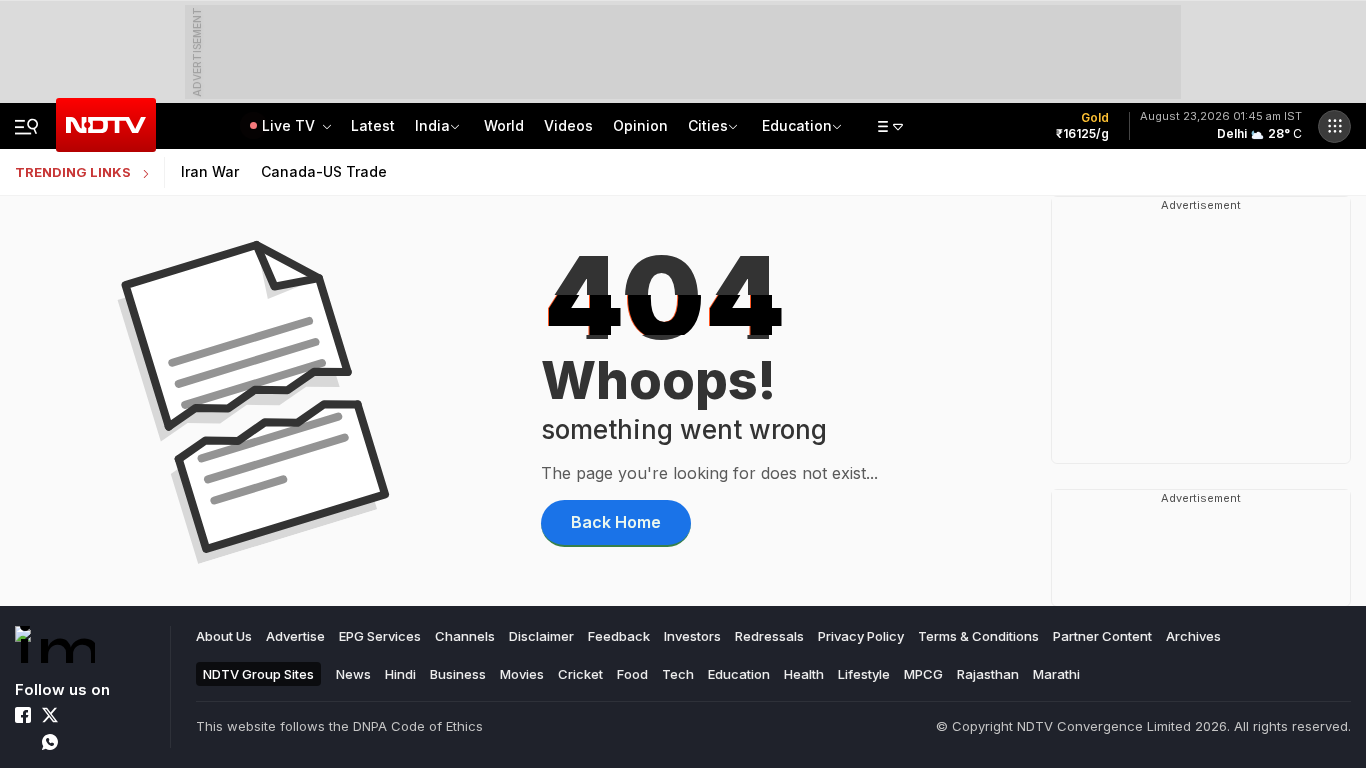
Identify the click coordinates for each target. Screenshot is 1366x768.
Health (804, 674)
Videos (568, 125)
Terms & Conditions (978, 636)
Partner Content (1102, 636)
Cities (708, 125)
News (353, 674)
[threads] (77, 742)
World (504, 125)
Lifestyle (864, 674)
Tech (678, 674)
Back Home (616, 522)
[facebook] (23, 715)
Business (458, 674)
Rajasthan (988, 674)
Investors (692, 636)
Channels (465, 636)
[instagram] (77, 715)
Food (632, 674)
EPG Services (380, 636)
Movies (522, 674)
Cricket (580, 674)
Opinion (640, 125)
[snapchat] (104, 742)
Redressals (769, 636)
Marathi (1056, 674)
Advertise (295, 636)
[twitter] (50, 715)
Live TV (290, 125)
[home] (55, 644)
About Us (224, 636)
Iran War (210, 171)
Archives (1193, 636)
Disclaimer (541, 636)
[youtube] (23, 742)
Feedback (619, 636)
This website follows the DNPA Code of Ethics (339, 726)
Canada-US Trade (324, 171)
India (432, 125)
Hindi (400, 674)
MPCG (923, 674)
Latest (373, 125)
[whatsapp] (50, 742)
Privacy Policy (861, 636)
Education (797, 125)
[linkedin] (104, 715)
